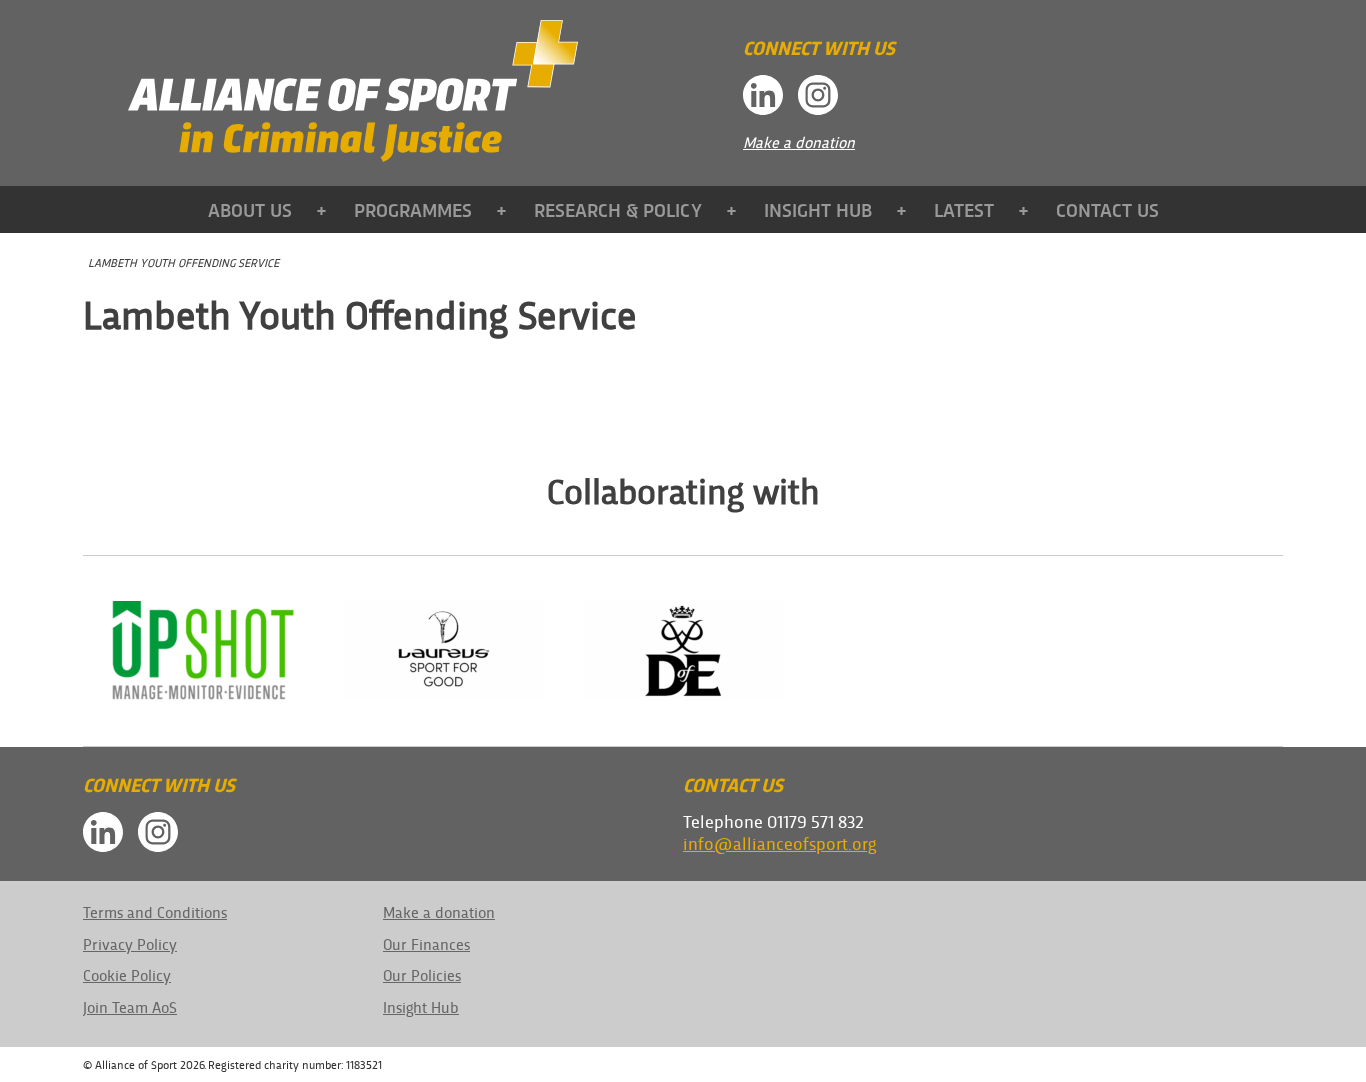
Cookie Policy (127, 974)
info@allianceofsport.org (779, 842)
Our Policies (422, 974)
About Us (250, 209)
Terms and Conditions (155, 911)
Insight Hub (818, 209)
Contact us (1107, 209)
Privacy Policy (130, 943)
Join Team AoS (130, 1006)
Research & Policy (618, 209)
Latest (964, 209)
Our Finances (426, 943)
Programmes (413, 209)
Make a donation (799, 141)
